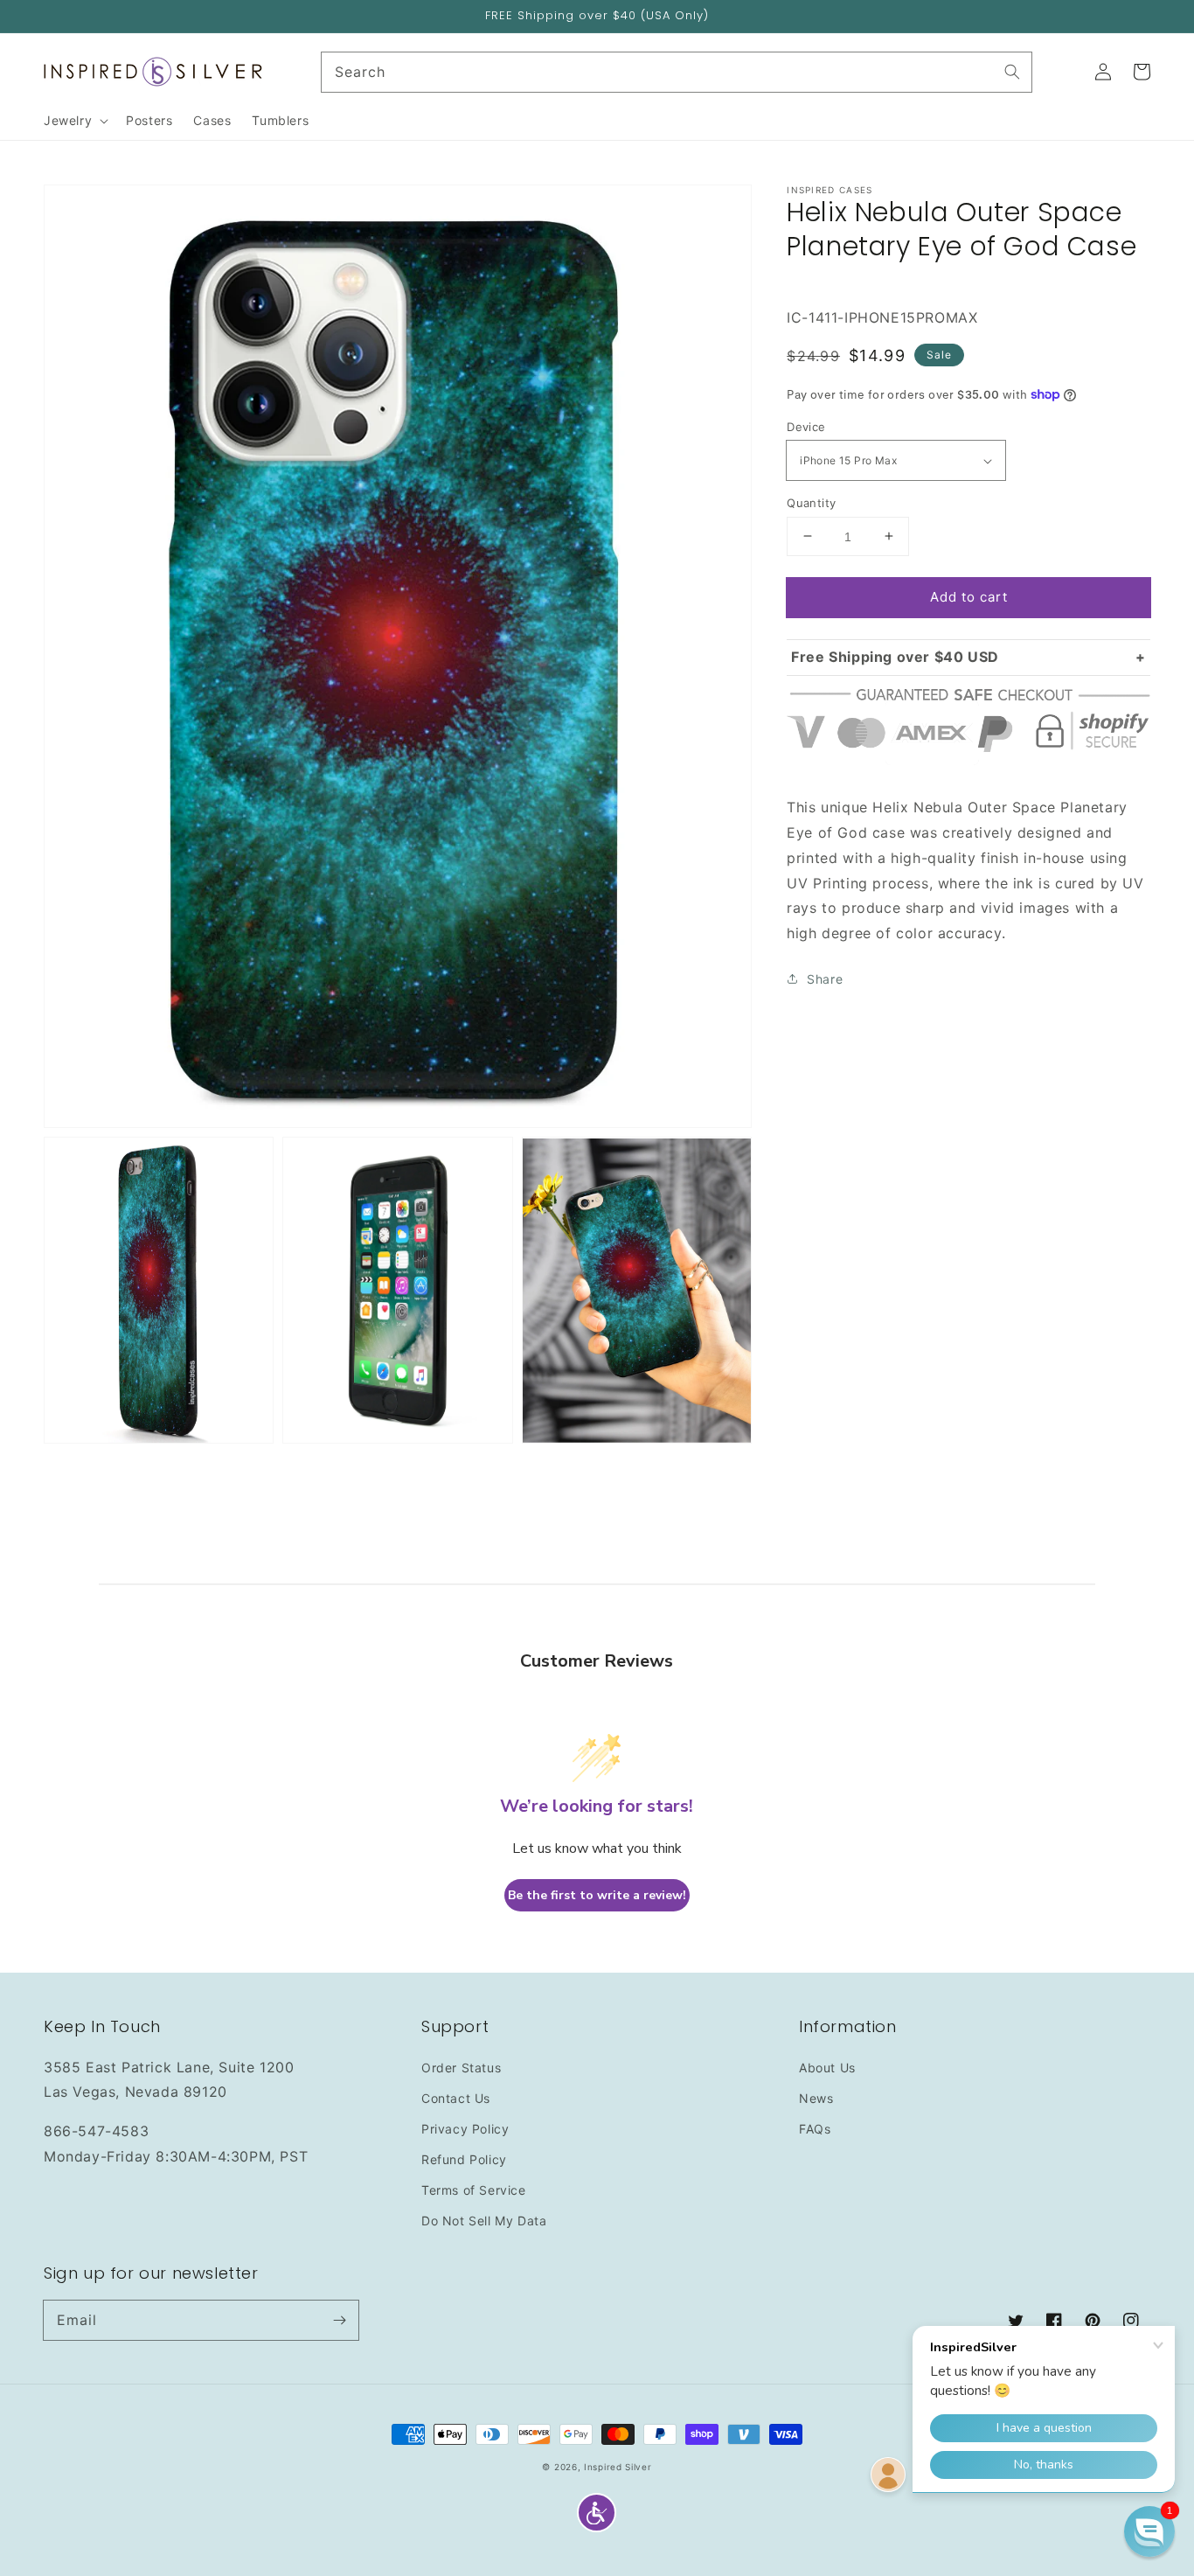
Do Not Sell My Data (484, 2221)
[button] (597, 2513)
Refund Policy (464, 2159)
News (816, 2098)
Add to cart (969, 596)
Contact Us (456, 2098)
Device (806, 427)
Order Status (461, 2068)
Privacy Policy (465, 2129)
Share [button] (825, 978)
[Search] (1012, 72)
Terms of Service (474, 2190)
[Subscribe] (339, 2320)
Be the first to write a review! (597, 1895)
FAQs (815, 2129)
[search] (677, 72)
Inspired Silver (618, 2467)
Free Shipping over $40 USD (895, 657)
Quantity (811, 502)
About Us (827, 2068)
